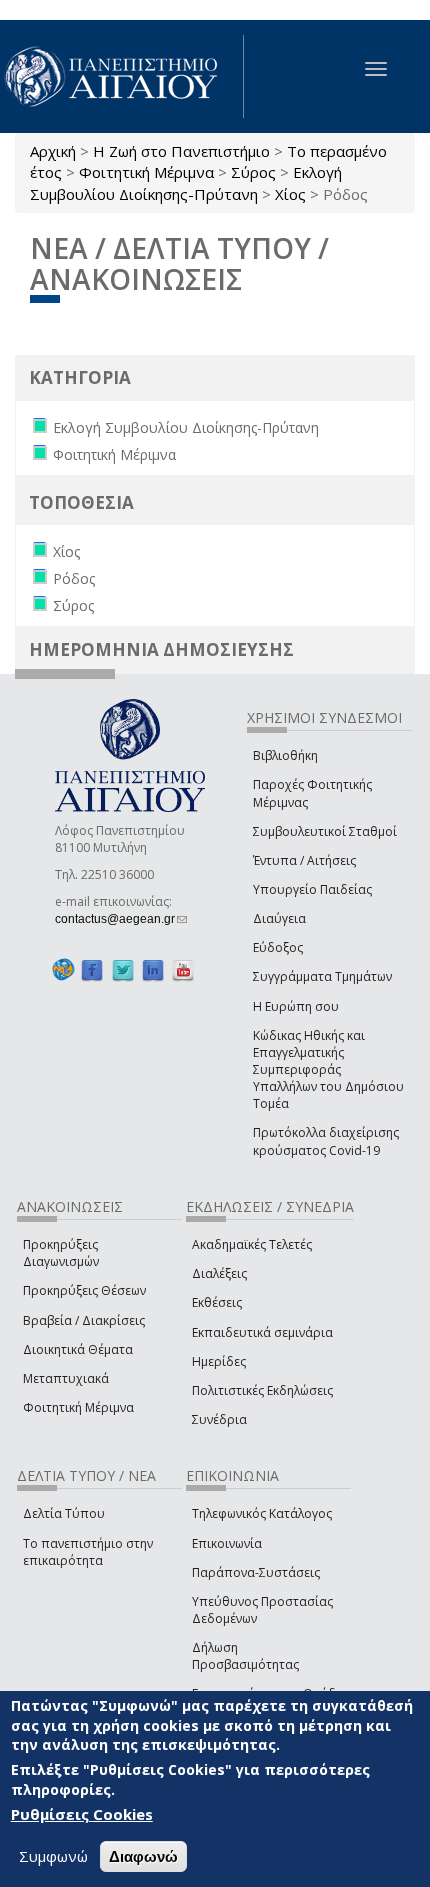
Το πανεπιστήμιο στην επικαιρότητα (88, 1552)
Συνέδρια (219, 1419)
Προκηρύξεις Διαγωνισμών (61, 1253)
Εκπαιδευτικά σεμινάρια (262, 1332)
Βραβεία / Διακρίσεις (84, 1320)
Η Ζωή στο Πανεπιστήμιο (181, 151)
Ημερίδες (219, 1361)
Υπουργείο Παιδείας (312, 889)
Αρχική (53, 151)
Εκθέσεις (217, 1302)
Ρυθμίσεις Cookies (82, 1814)
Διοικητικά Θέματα (78, 1349)
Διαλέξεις (219, 1273)
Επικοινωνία (227, 1543)
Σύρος (253, 172)
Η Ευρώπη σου (296, 1006)
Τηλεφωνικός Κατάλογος (262, 1513)
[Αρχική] (122, 76)
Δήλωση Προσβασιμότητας (245, 1656)
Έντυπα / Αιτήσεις (304, 860)
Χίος (290, 194)
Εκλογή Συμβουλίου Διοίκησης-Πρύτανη (186, 182)
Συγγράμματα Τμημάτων (322, 976)
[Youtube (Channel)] (183, 969)
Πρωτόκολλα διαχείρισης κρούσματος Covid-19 (326, 1141)
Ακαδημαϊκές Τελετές (252, 1244)
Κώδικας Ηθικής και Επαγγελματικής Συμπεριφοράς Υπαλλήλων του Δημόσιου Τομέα (328, 1070)
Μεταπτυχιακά (66, 1378)
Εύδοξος (278, 947)
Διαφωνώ (143, 1856)
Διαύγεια (279, 918)
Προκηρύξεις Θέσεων (84, 1290)
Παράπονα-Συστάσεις (256, 1572)
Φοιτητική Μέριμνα (146, 172)
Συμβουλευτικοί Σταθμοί (325, 831)
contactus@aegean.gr (121, 919)
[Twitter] (123, 969)
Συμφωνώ (53, 1856)
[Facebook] (92, 969)
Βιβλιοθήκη (285, 755)
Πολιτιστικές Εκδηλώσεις (262, 1390)
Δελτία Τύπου (64, 1513)
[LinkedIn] (153, 969)
